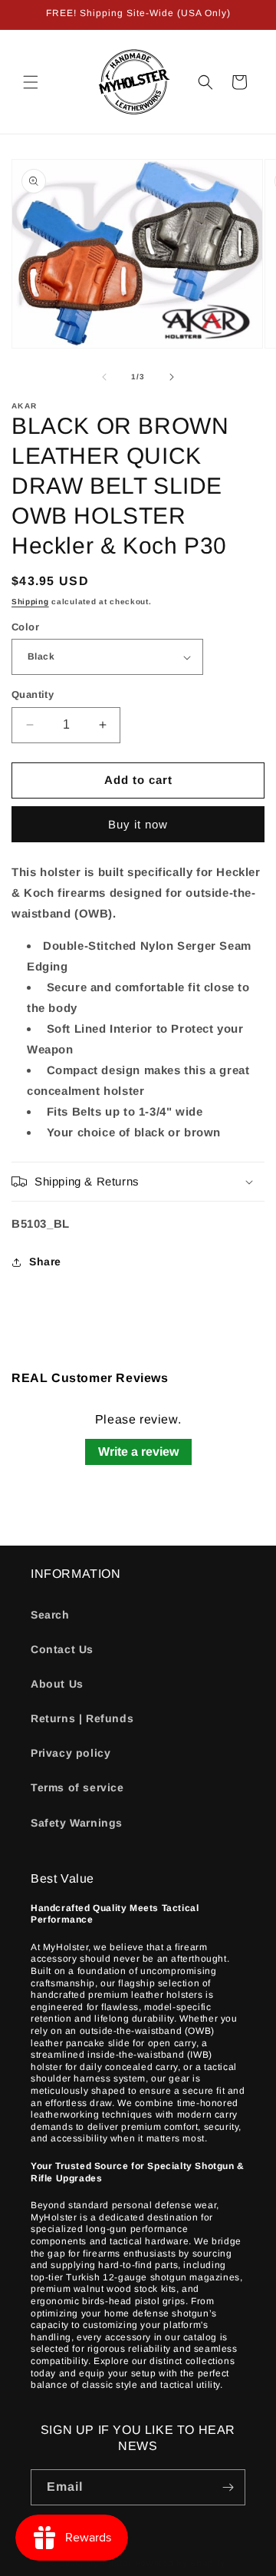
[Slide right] (172, 377)
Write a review (138, 1452)
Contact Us (62, 1649)
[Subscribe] (228, 2487)
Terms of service (77, 1787)
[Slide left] (104, 377)
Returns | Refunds (82, 1718)
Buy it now (138, 824)
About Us (57, 1684)
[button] (31, 82)
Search (50, 1615)
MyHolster (108, 2563)
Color (25, 627)
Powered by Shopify (181, 2563)
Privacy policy (71, 1753)
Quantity (33, 694)
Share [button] (45, 1262)
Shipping (30, 602)
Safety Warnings (77, 1823)
